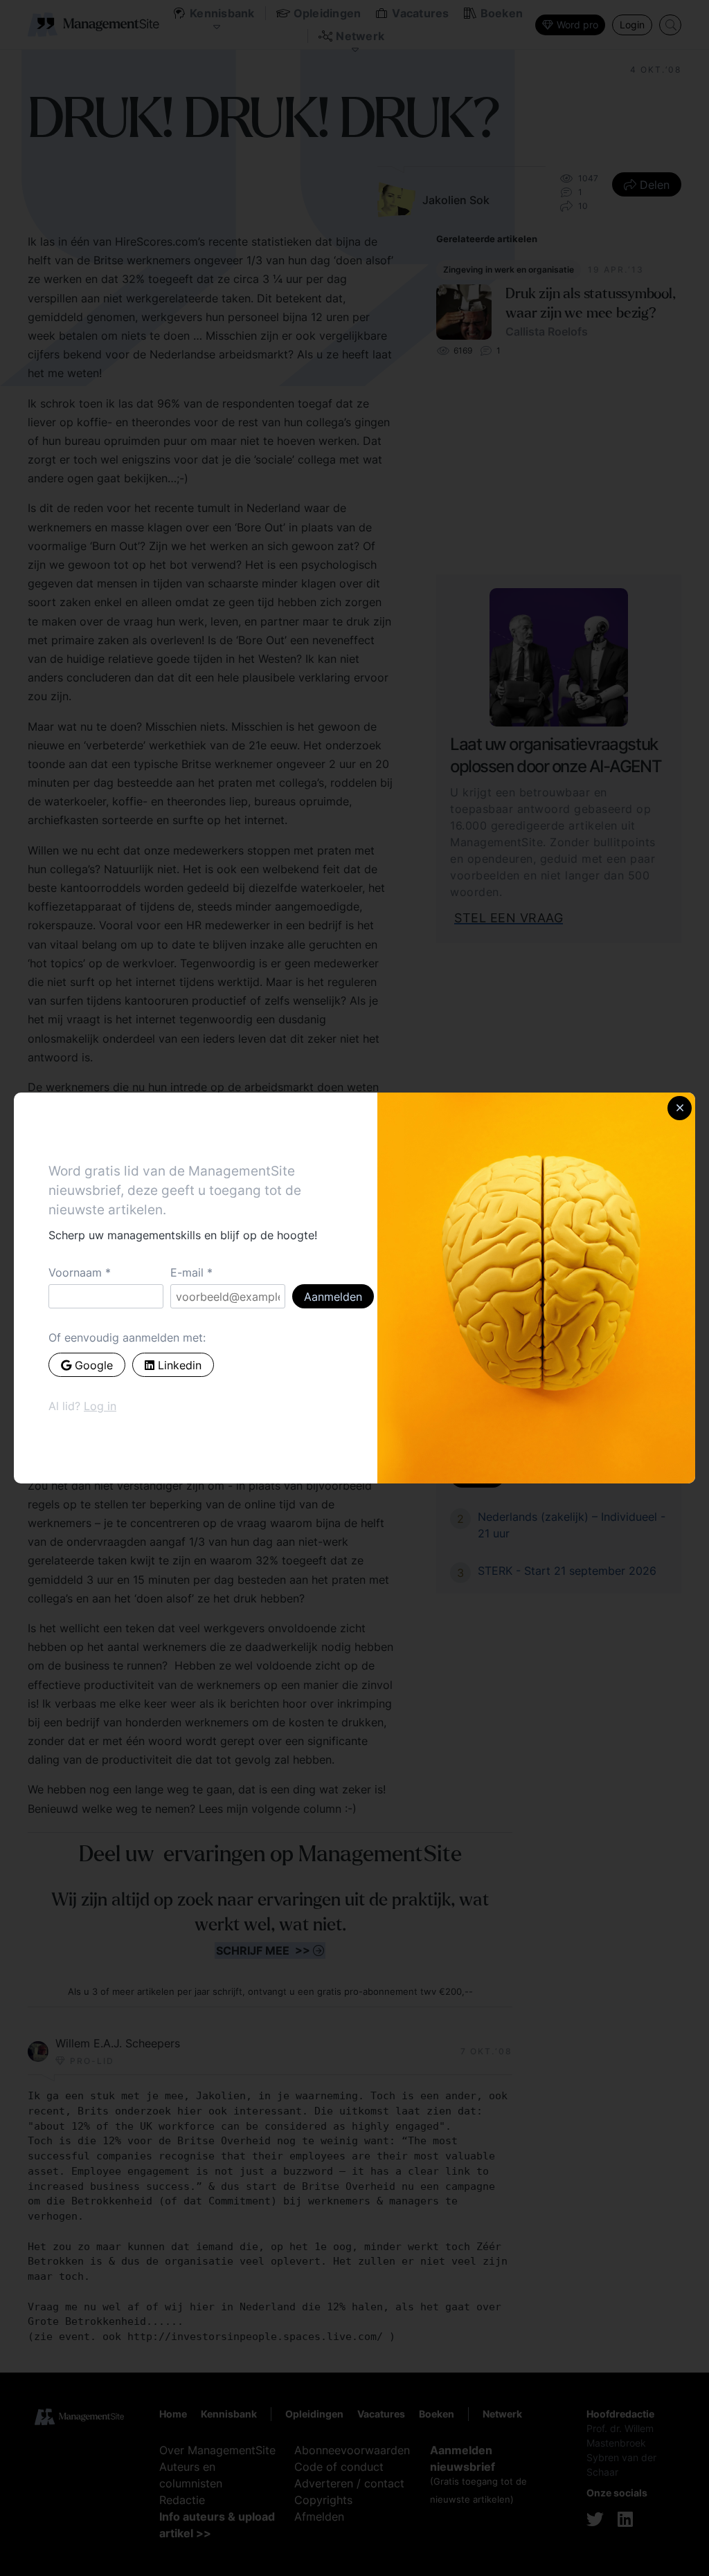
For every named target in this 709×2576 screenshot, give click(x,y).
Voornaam (75, 1272)
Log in (100, 1406)
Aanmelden (333, 1297)
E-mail (187, 1272)
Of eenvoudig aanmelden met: (127, 1337)
